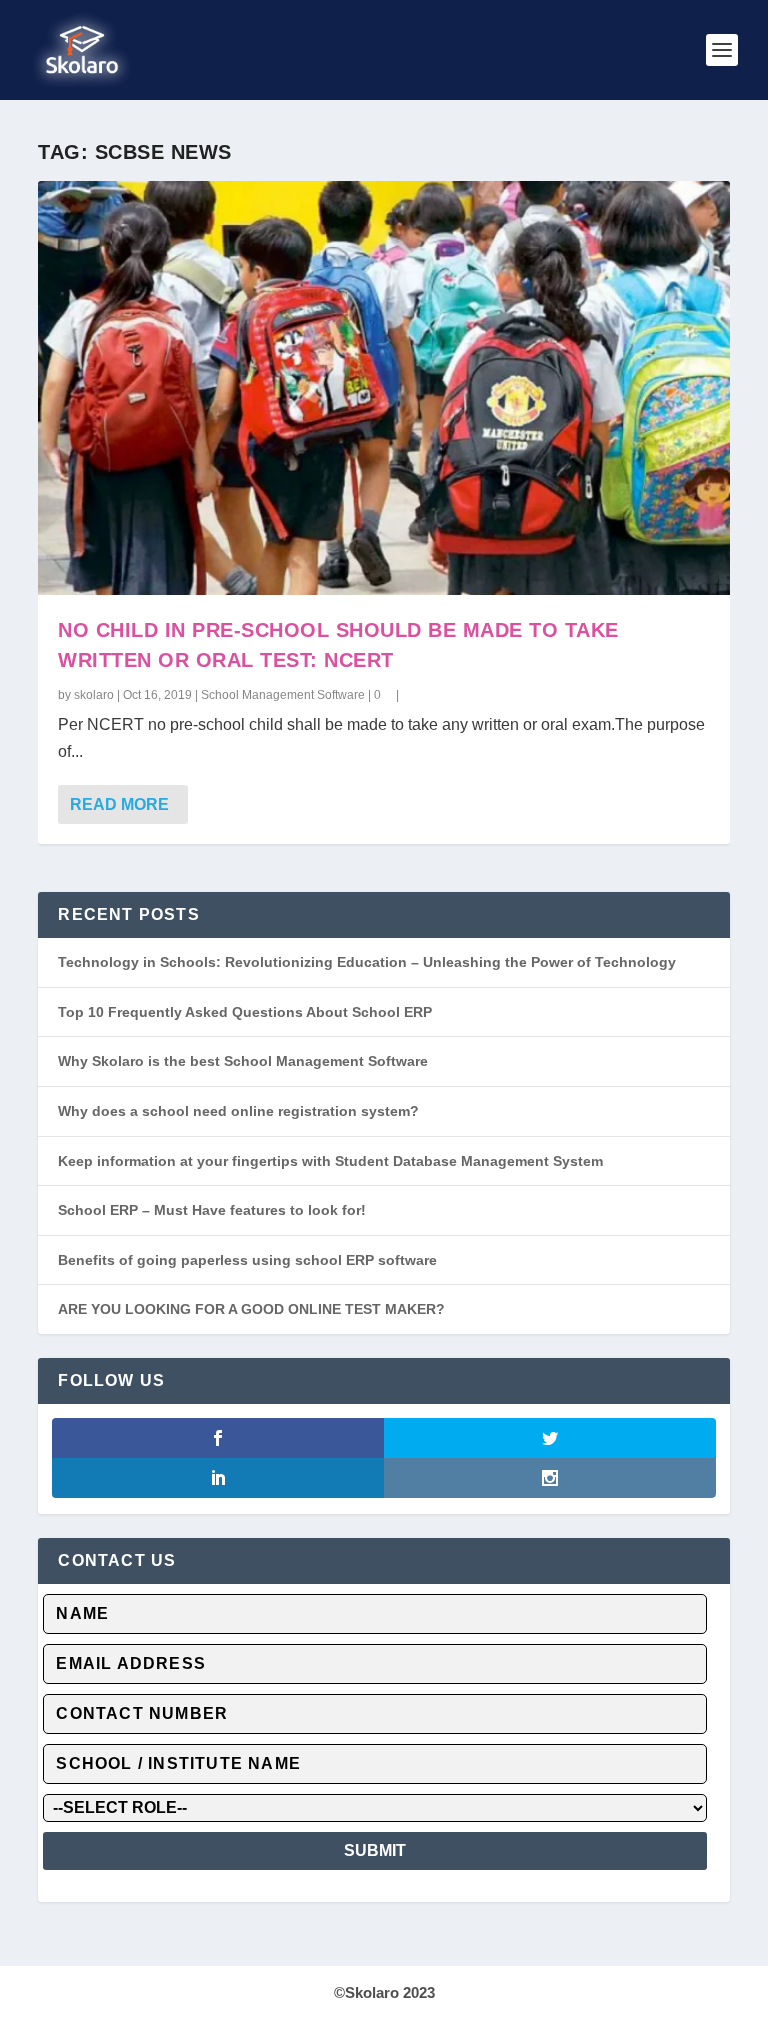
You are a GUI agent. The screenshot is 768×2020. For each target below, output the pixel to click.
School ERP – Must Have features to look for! (212, 1210)
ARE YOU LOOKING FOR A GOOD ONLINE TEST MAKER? (251, 1309)
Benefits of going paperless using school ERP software (247, 1260)
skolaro (94, 695)
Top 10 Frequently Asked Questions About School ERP (245, 1012)
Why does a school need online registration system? (238, 1111)
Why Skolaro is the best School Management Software (243, 1061)
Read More (119, 804)
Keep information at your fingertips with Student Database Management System (330, 1161)
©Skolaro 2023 (384, 1992)
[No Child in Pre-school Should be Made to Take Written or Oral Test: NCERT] (383, 388)
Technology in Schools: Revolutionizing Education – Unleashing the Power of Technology (367, 962)
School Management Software (283, 695)
